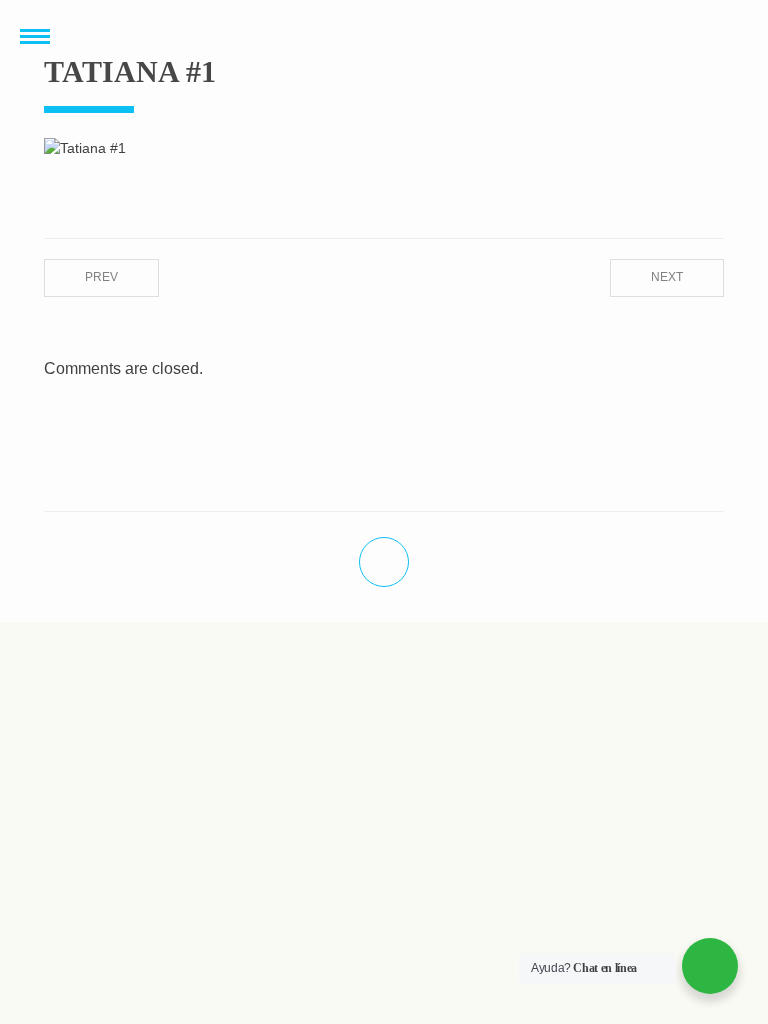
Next (667, 277)
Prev (101, 277)
